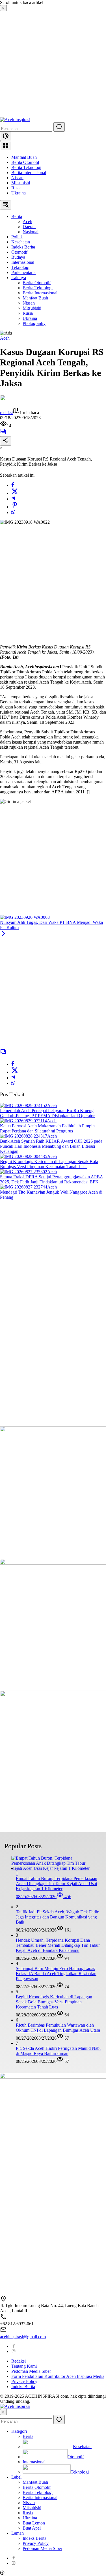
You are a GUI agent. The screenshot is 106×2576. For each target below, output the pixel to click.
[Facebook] (13, 485)
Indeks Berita (23, 2387)
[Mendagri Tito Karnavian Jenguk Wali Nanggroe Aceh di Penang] (24, 1187)
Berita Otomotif (25, 162)
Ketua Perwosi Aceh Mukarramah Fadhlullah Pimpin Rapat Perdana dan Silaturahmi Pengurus (47, 1128)
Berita (28, 2436)
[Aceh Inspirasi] (15, 120)
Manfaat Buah (24, 157)
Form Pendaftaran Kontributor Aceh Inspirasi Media (58, 2376)
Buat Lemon (34, 2523)
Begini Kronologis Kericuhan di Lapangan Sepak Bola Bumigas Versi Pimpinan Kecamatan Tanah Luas (49, 1164)
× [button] (3, 2412)
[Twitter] (15, 493)
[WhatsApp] (13, 512)
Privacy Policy (24, 2381)
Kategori (19, 2431)
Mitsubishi (21, 183)
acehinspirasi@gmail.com (23, 2337)
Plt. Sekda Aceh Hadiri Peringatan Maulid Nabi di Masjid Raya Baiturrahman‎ (58, 2051)
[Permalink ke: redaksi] (6, 405)
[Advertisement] (53, 64)
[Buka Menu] (6, 146)
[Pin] (15, 507)
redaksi (6, 413)
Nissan (17, 178)
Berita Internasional (29, 173)
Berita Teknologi (26, 167)
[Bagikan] (6, 441)
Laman (18, 2533)
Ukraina (19, 193)
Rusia (16, 188)
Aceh (5, 338)
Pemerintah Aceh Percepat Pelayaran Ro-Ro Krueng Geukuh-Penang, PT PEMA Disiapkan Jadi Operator (47, 1113)
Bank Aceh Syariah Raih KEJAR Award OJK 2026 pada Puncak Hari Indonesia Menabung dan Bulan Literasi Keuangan (51, 1146)
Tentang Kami (24, 2366)
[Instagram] (14, 2351)
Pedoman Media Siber (31, 2371)
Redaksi (19, 2361)
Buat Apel (32, 2528)
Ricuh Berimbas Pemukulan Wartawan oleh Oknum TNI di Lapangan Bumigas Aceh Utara (58, 2028)
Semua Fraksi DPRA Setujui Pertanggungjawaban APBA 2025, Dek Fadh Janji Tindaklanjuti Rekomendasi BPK (52, 1179)
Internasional (34, 2462)
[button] (59, 127)
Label (16, 2477)
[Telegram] (13, 499)
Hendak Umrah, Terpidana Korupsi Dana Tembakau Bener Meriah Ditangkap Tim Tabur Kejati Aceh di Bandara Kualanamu (58, 1945)
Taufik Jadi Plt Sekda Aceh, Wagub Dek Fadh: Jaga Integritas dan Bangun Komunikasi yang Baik (58, 1917)
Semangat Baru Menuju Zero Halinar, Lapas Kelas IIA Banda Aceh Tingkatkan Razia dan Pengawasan (56, 1974)
